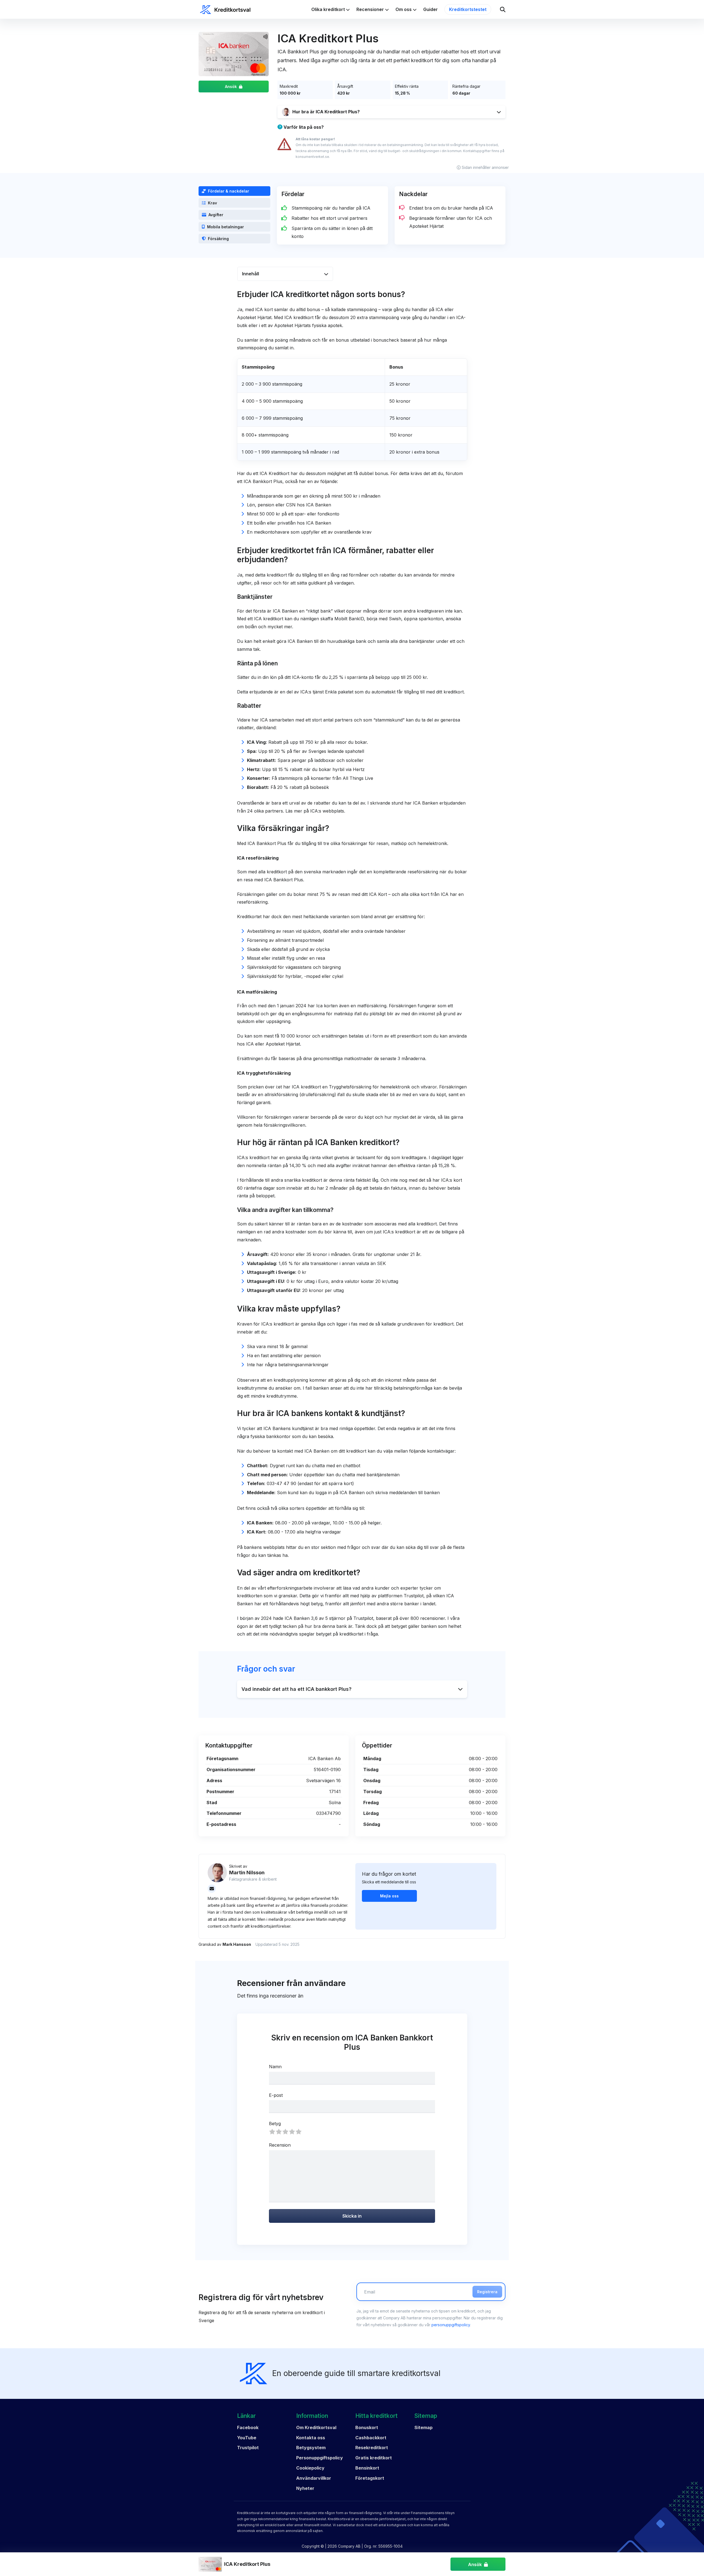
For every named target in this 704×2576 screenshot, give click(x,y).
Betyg (275, 2124)
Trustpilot (248, 2448)
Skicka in (352, 2216)
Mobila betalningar (226, 227)
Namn (275, 2067)
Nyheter (305, 2488)
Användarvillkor (314, 2478)
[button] (391, 112)
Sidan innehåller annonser (485, 167)
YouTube (247, 2438)
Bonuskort (367, 2427)
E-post (276, 2095)
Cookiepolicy (310, 2468)
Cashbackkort (371, 2438)
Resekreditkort (372, 2448)
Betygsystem (311, 2448)
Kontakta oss (311, 2438)
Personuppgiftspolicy (320, 2458)
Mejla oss (389, 1896)
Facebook (248, 2427)
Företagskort (370, 2478)
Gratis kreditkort (374, 2458)
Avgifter (216, 215)
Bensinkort (367, 2468)
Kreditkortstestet (468, 9)
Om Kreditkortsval (316, 2427)
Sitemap (424, 2427)
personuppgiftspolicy (451, 2325)
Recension (280, 2145)
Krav (212, 203)
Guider (431, 9)
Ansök (231, 87)
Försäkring (218, 239)
